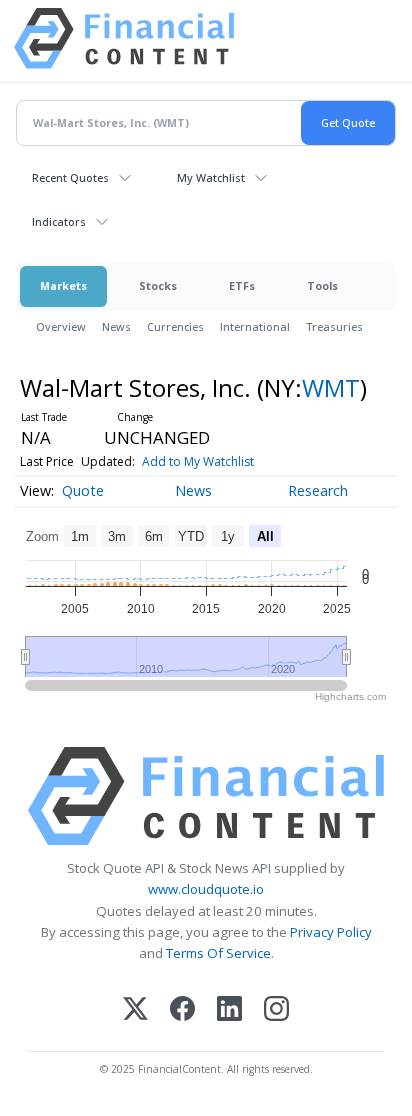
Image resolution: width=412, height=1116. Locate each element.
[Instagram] (276, 1010)
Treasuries (334, 326)
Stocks (158, 285)
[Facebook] (182, 1010)
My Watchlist (211, 177)
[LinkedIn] (229, 1010)
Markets (63, 285)
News (116, 326)
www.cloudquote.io (206, 889)
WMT (331, 387)
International (255, 326)
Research (318, 490)
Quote (83, 490)
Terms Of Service (218, 953)
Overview (61, 326)
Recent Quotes (70, 177)
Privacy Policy (331, 932)
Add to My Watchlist (198, 461)
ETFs (242, 285)
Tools (322, 285)
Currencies (175, 326)
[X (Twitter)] (135, 1010)
